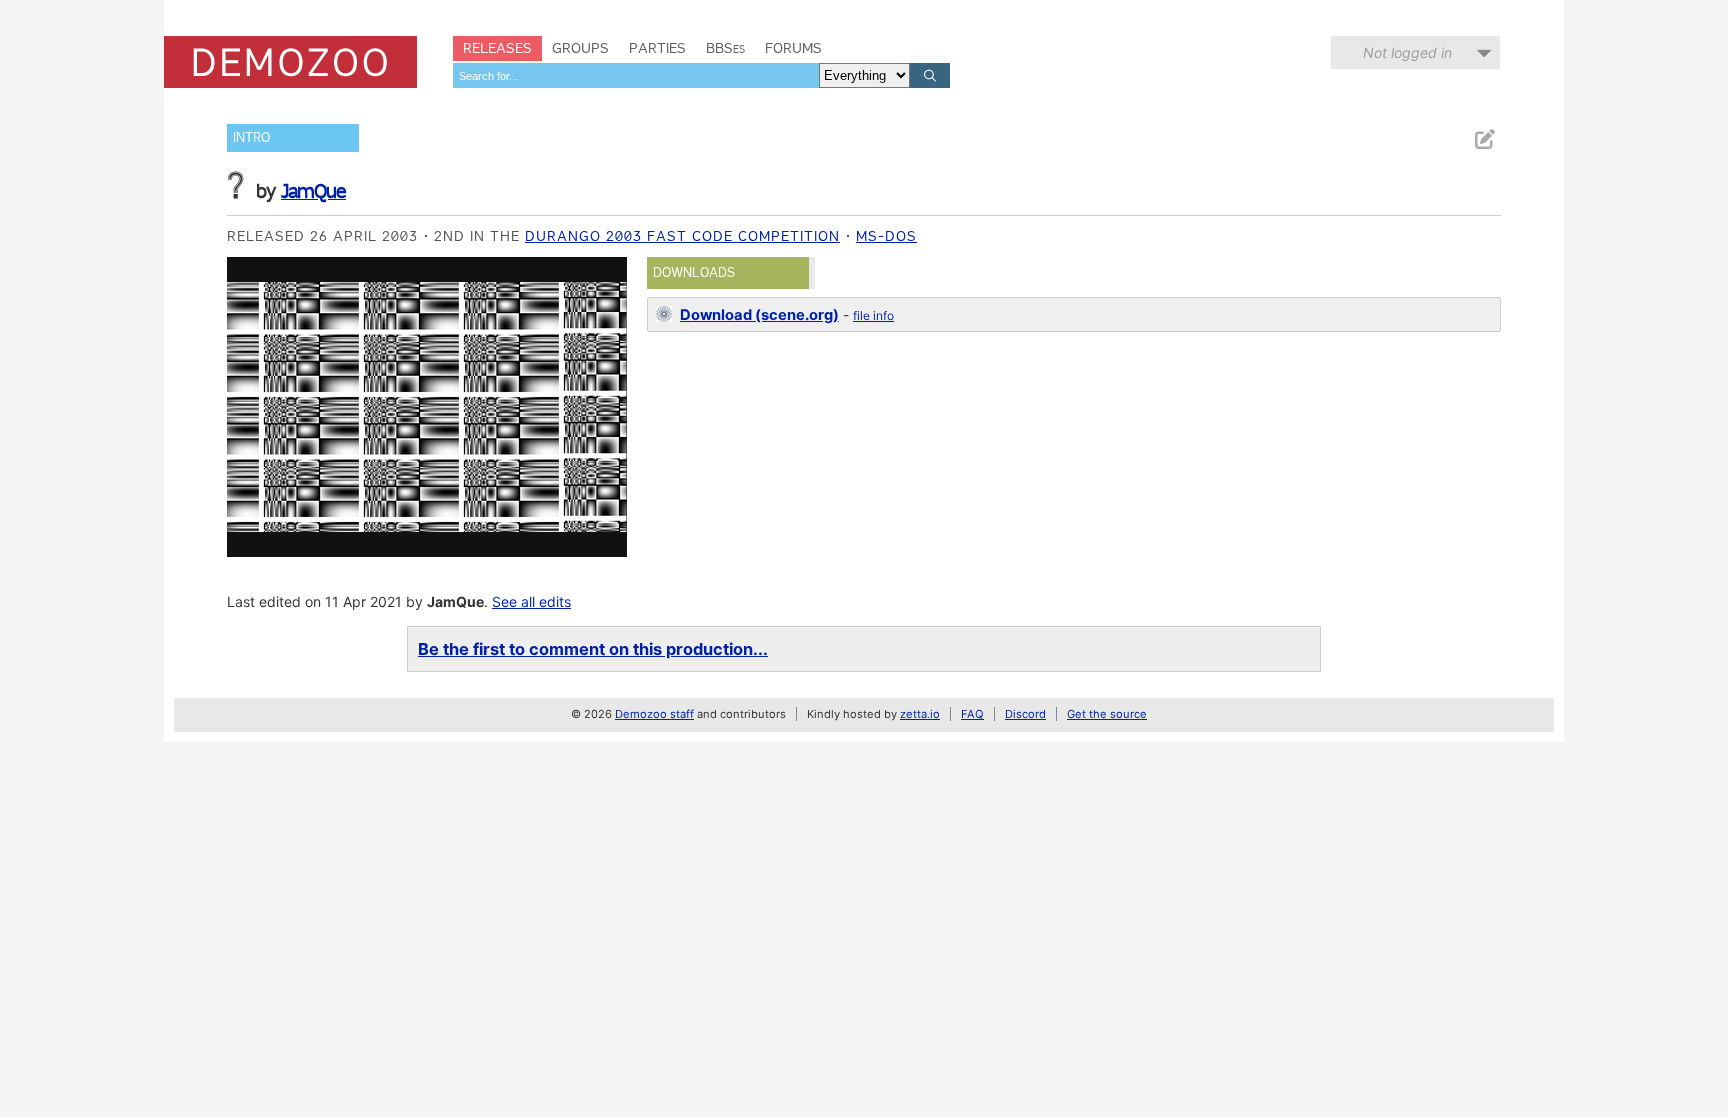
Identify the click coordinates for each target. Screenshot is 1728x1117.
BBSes (725, 48)
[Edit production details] (1484, 139)
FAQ (972, 714)
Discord (1025, 714)
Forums (793, 48)
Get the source (1107, 714)
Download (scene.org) (759, 315)
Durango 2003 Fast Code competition (682, 236)
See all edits (531, 601)
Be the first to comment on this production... (593, 649)
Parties (657, 48)
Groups (580, 48)
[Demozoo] (290, 62)
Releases (497, 48)
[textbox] (636, 75)
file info (873, 315)
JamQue (313, 191)
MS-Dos (886, 236)
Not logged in (1407, 52)
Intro (251, 137)
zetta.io (920, 714)
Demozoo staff (654, 714)
